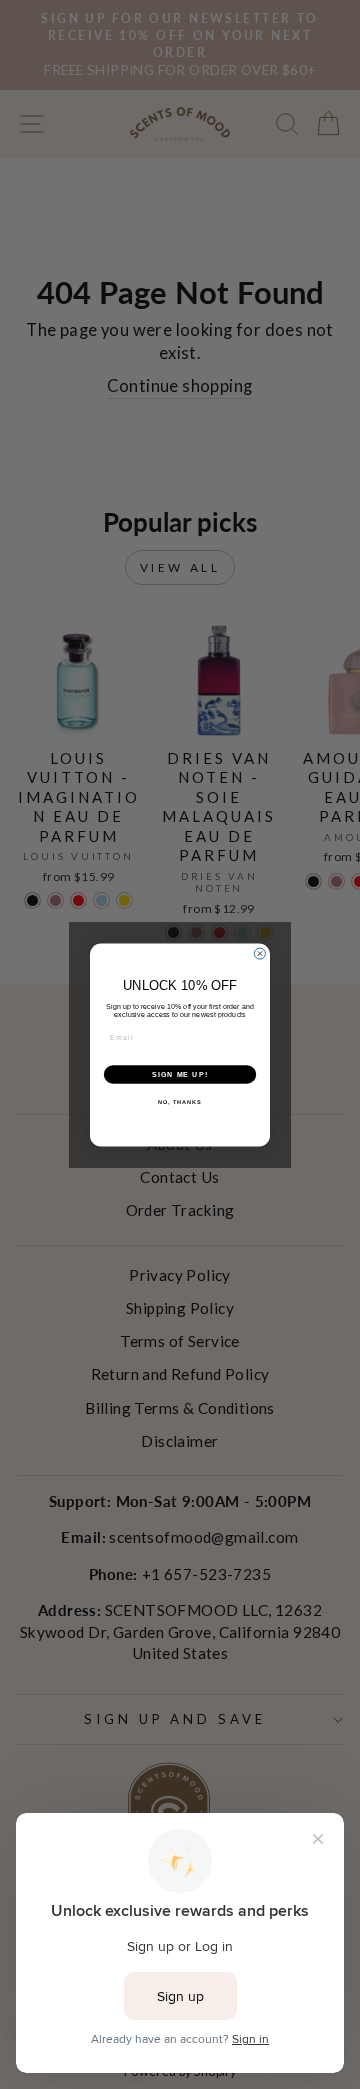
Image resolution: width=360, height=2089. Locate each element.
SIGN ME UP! (180, 1074)
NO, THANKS (180, 1102)
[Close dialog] (259, 953)
